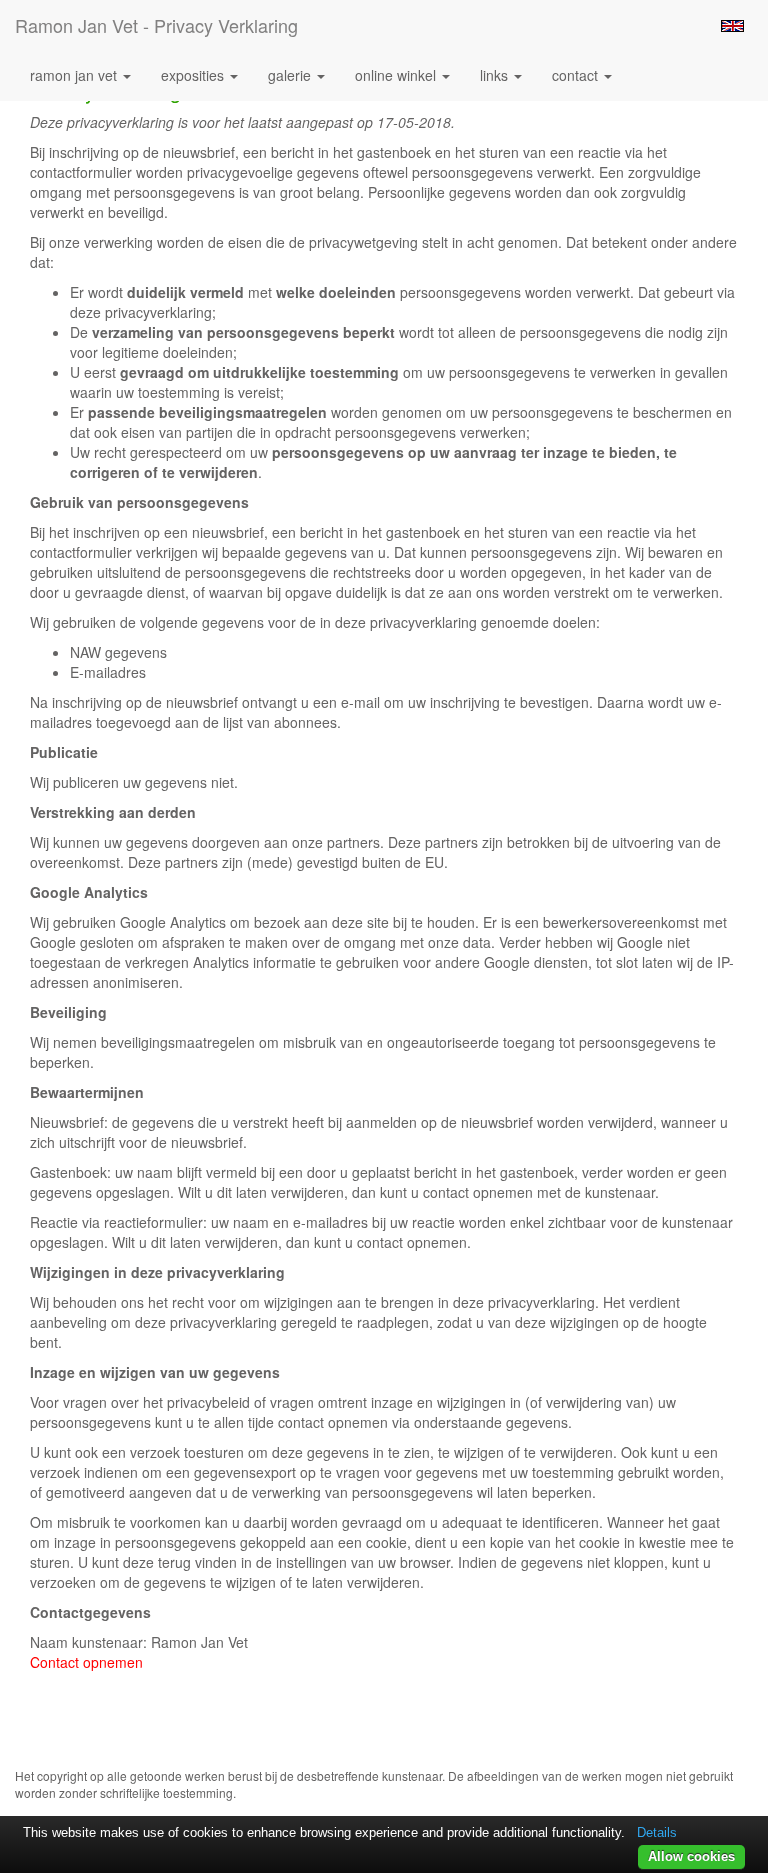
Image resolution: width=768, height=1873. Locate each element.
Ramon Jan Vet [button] (75, 75)
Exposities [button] (194, 75)
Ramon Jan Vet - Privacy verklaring (156, 25)
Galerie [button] (291, 75)
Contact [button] (577, 75)
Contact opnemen (86, 1662)
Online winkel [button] (397, 75)
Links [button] (496, 75)
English (732, 26)
